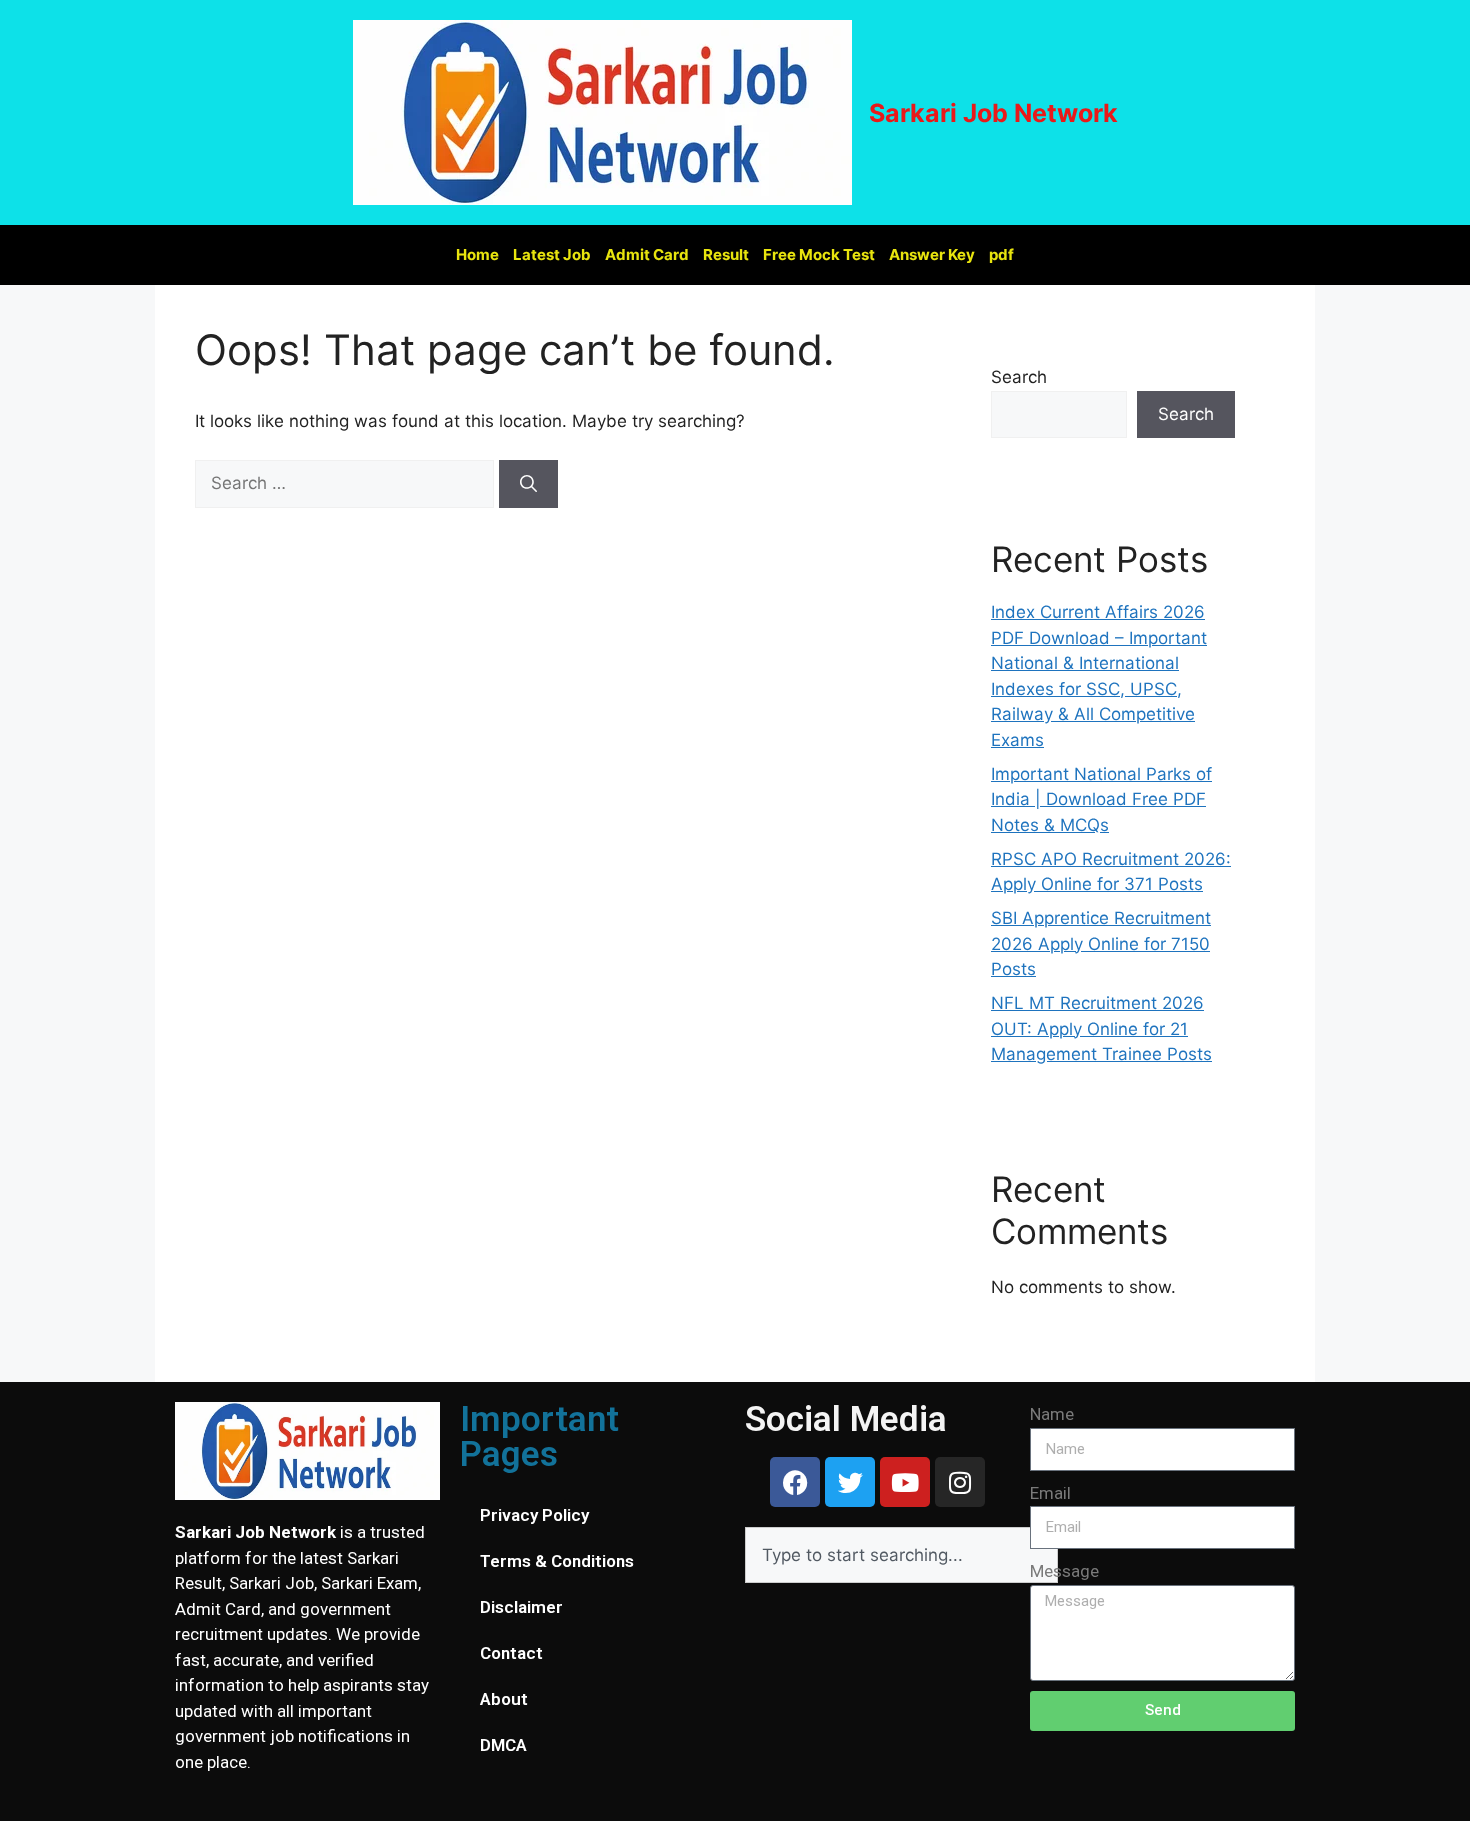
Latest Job (552, 254)
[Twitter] (850, 1482)
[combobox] (901, 1555)
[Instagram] (960, 1482)
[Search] (528, 484)
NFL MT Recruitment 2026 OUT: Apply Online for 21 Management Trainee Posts (1101, 1028)
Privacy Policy (534, 1515)
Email (1050, 1493)
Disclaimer (521, 1607)
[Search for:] (347, 483)
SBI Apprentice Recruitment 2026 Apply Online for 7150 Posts (1101, 943)
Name (1052, 1414)
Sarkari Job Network (993, 113)
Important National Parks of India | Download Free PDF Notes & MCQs (1101, 799)
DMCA (503, 1745)
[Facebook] (795, 1482)
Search (1019, 377)
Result (726, 254)
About (504, 1699)
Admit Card (647, 254)
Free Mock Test (819, 254)
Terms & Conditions (557, 1561)
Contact (511, 1653)
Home (477, 254)
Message (1064, 1571)
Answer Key (932, 254)
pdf (1001, 254)
